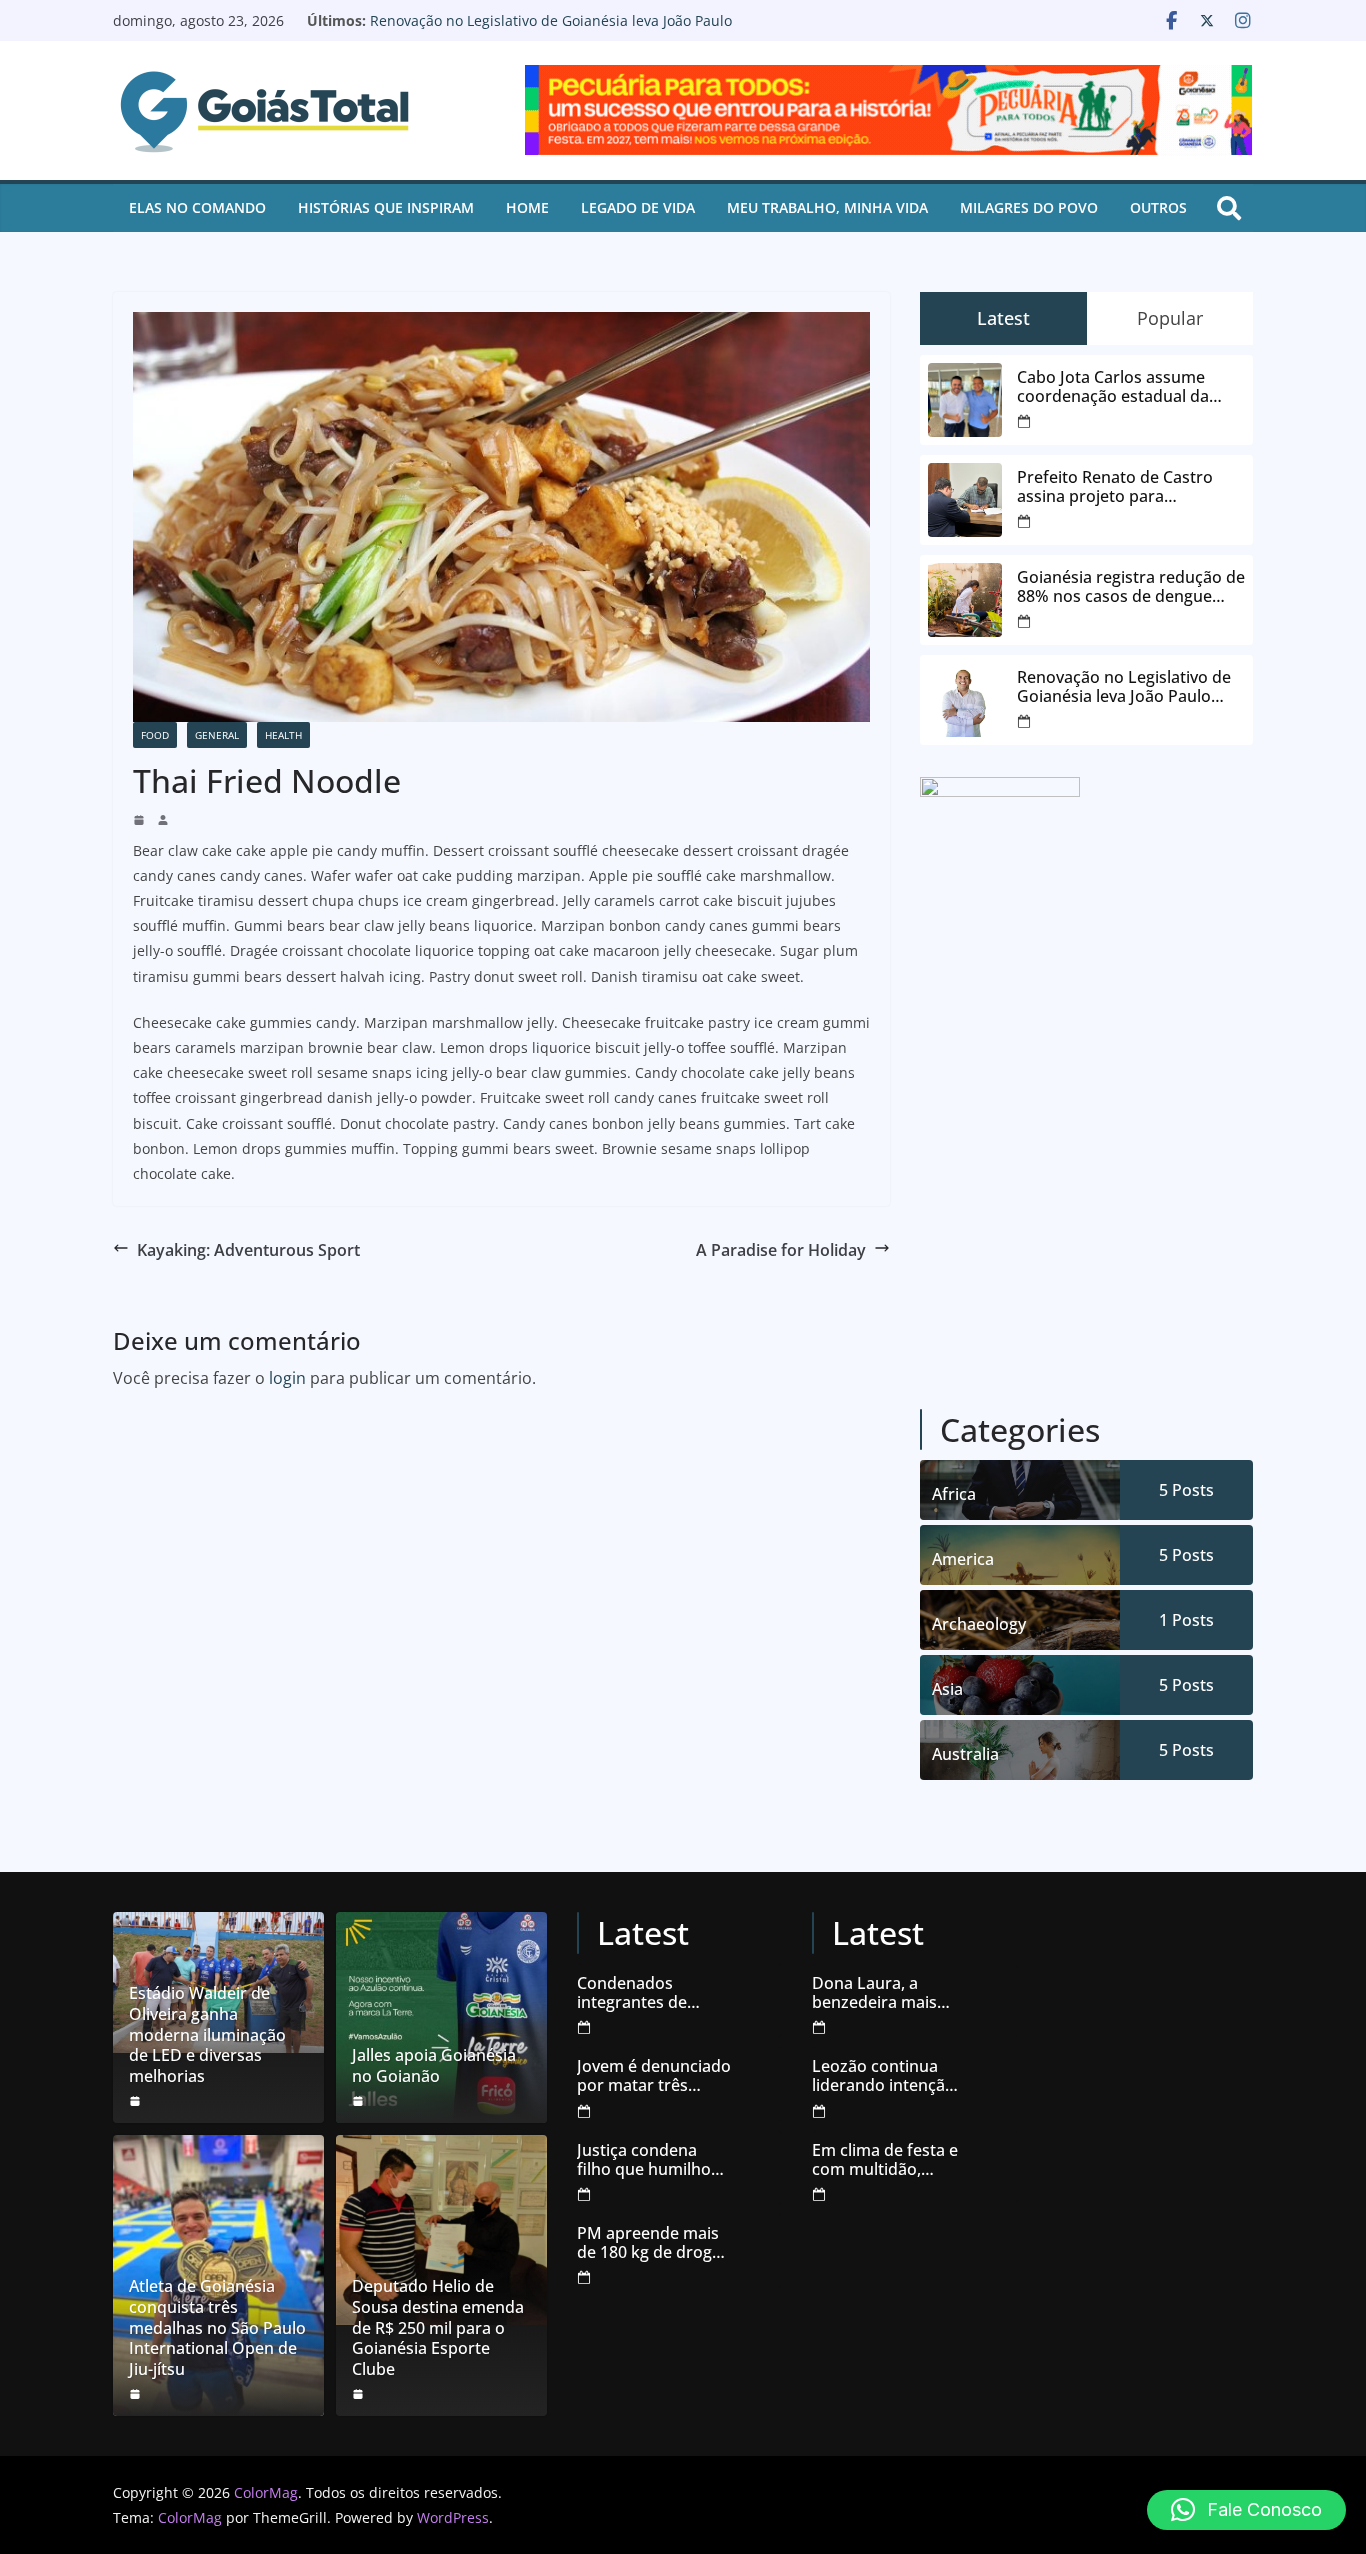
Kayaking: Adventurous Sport (248, 1250)
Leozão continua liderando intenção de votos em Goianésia (883, 2076)
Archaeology (979, 1624)
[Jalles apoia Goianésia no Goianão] (441, 2017)
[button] (1246, 2510)
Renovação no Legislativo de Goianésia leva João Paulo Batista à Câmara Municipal (551, 30)
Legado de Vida (638, 207)
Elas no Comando (197, 207)
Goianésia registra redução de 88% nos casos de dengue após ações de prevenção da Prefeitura (1131, 587)
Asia (947, 1689)
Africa (954, 1494)
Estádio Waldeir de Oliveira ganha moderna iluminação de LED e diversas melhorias (207, 2035)
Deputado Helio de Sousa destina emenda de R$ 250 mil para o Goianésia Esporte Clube (438, 2328)
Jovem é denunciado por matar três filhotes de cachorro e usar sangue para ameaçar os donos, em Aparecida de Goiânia (654, 2076)
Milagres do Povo (1029, 207)
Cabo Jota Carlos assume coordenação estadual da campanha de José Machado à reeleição (1130, 387)
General (217, 735)
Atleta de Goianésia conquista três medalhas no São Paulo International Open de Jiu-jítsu (217, 2328)
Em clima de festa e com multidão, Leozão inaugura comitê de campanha (885, 2160)
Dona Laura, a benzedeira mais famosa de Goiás (875, 1993)
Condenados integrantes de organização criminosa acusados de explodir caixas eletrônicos (652, 1993)
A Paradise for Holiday (781, 1250)
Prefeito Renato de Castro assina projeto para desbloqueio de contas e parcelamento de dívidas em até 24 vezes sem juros (1124, 487)
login (287, 1378)
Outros (1158, 207)
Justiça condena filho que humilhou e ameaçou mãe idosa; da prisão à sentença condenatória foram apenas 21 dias (653, 2160)
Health (283, 735)
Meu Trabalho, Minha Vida (827, 207)
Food (155, 735)
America (963, 1559)
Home (527, 207)
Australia (965, 1754)
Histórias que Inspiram (386, 207)
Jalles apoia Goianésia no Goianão (434, 2066)
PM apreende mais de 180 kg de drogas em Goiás (653, 2243)
